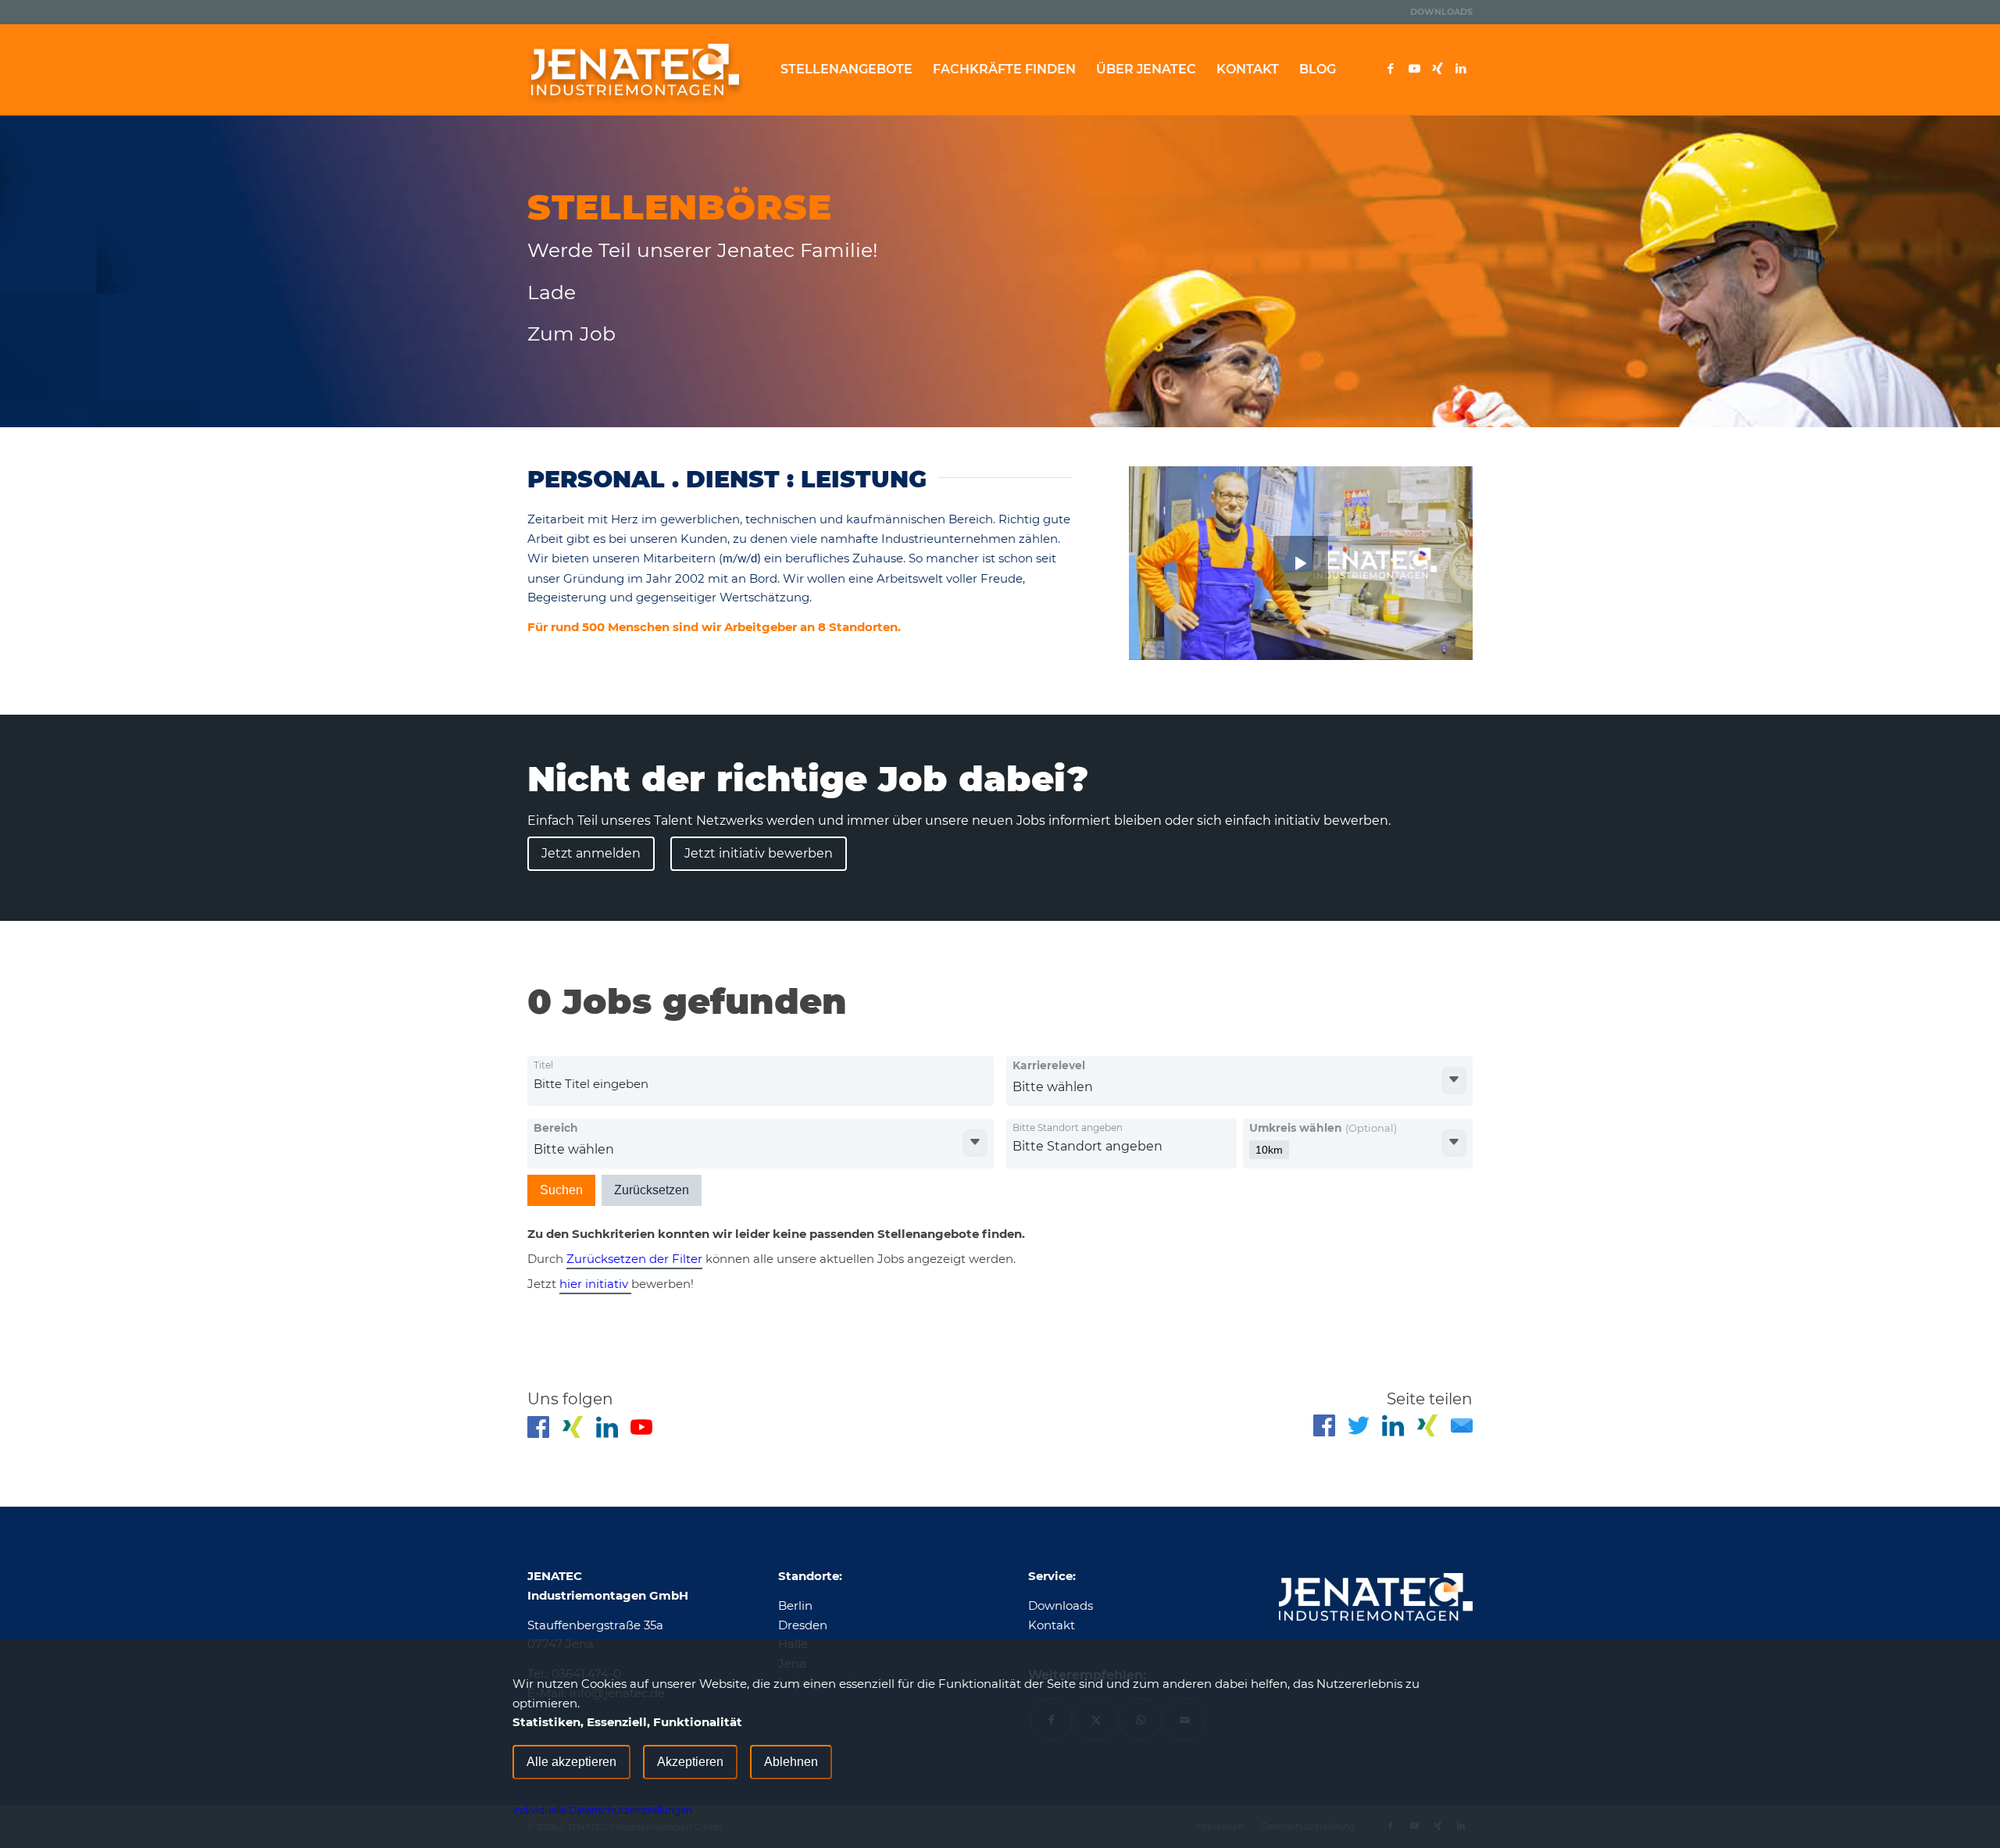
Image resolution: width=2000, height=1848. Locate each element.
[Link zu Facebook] (1391, 69)
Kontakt (1052, 1625)
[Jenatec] (635, 70)
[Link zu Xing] (1437, 69)
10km (1269, 1150)
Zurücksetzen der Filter (634, 1259)
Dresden (803, 1625)
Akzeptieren (690, 1762)
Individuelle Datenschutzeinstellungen (602, 1810)
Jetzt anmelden (591, 853)
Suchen (561, 1190)
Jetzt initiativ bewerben (759, 853)
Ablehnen (791, 1762)
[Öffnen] (1454, 1081)
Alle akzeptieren (571, 1762)
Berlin (795, 1605)
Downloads (1441, 12)
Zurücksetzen (652, 1190)
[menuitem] (1437, 12)
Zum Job (571, 334)
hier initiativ (595, 1284)
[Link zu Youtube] (1414, 69)
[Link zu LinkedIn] (1461, 69)
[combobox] (659, 1084)
